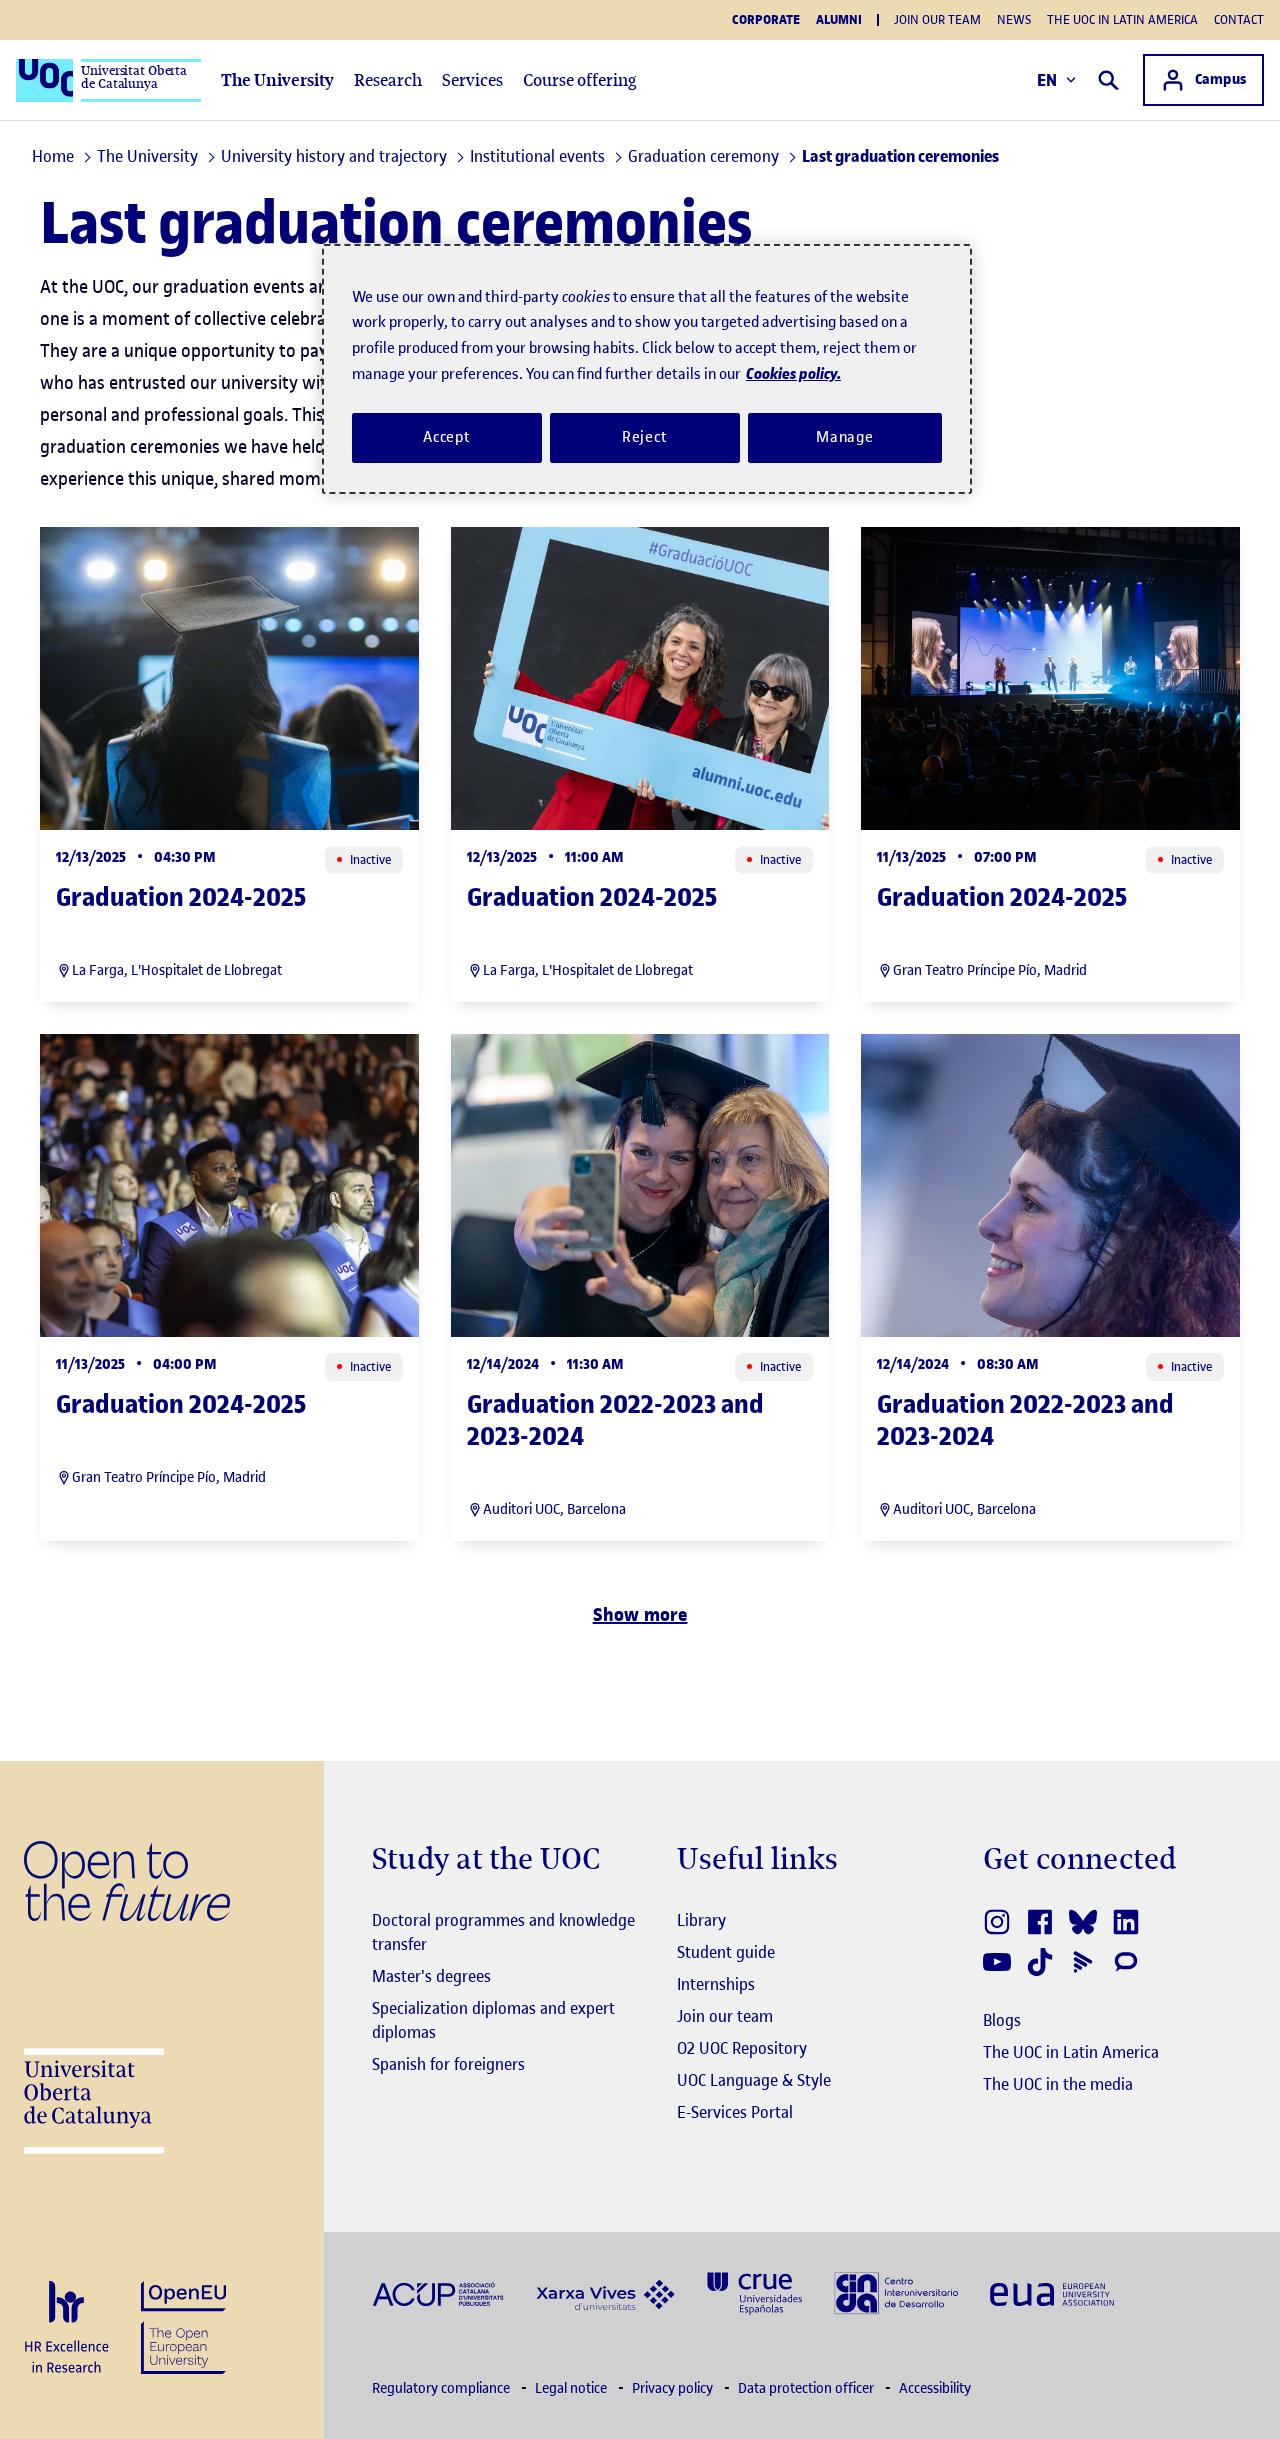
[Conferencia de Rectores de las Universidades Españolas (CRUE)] (754, 2291)
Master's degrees (431, 1976)
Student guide (726, 1952)
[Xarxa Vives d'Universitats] (605, 2292)
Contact (1239, 19)
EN (1047, 80)
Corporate (766, 20)
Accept (447, 437)
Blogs (1002, 2020)
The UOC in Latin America (1122, 19)
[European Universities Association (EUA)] (1052, 2292)
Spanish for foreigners (448, 2064)
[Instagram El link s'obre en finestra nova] (998, 1922)
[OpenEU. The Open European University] (183, 2325)
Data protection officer (807, 2388)
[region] (647, 369)
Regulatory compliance (442, 2388)
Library (701, 1920)
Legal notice (572, 2388)
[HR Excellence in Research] (66, 2328)
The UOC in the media (1058, 2084)
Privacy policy (674, 2388)
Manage (845, 437)
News (1014, 19)
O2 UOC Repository (742, 2048)
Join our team (937, 19)
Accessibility (935, 2388)
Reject (645, 437)
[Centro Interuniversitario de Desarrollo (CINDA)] (896, 2291)
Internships (716, 1984)
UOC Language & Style (754, 2080)
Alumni (839, 20)
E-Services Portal (735, 2112)
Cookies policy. (793, 373)
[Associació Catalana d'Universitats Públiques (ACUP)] (438, 2292)
